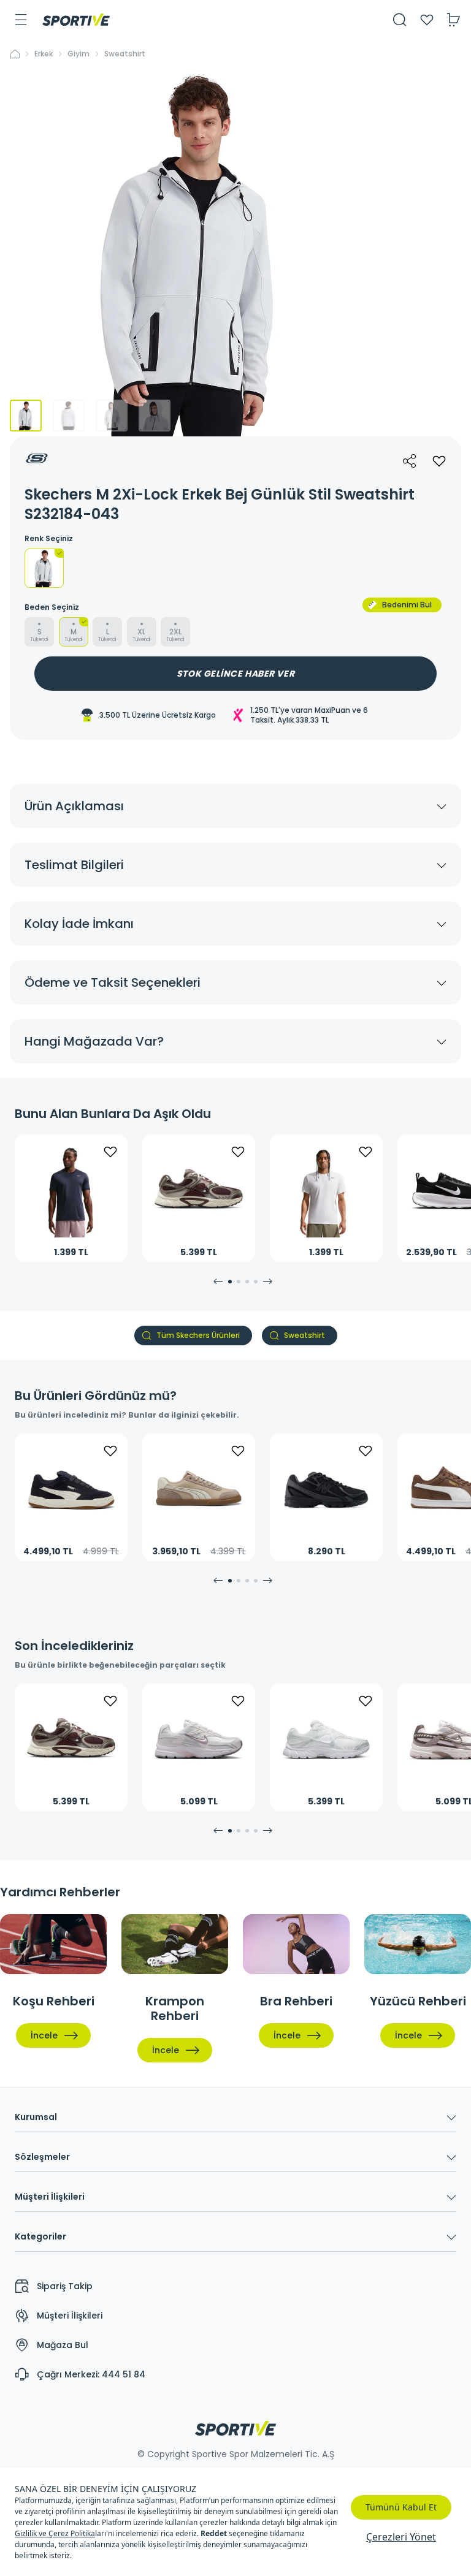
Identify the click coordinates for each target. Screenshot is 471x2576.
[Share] (410, 461)
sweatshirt (125, 54)
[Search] (400, 20)
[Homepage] (76, 20)
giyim (78, 54)
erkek (44, 54)
